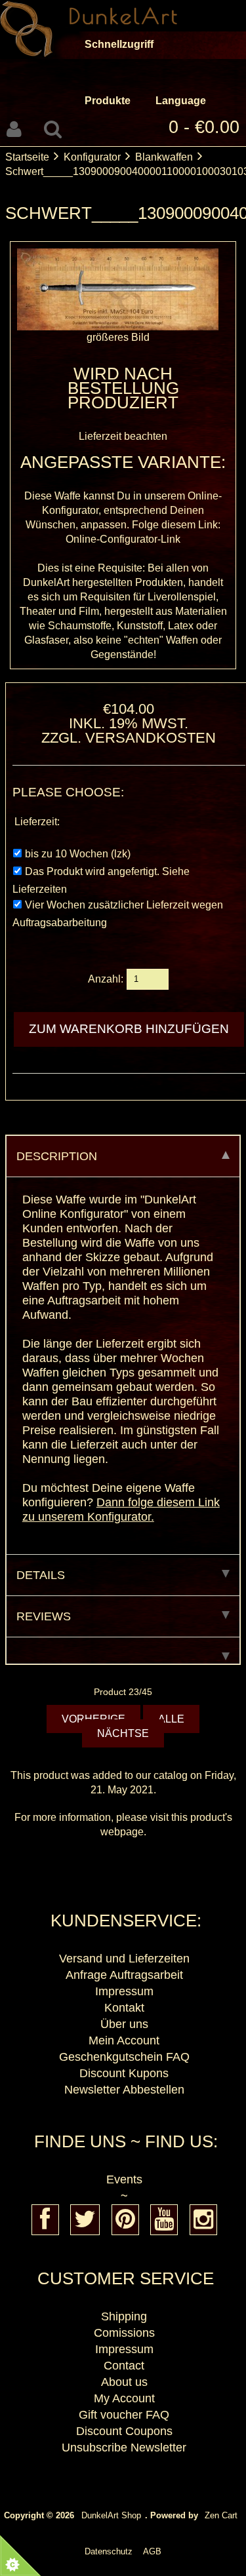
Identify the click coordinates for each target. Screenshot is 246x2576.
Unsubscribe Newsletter (124, 2448)
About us (124, 2382)
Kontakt (124, 2008)
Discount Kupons (124, 2073)
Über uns (124, 2024)
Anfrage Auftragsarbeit (124, 1975)
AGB (152, 2551)
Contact (124, 2366)
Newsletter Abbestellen (124, 2090)
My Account (124, 2398)
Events (124, 2179)
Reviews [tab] (44, 1616)
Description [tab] (57, 1156)
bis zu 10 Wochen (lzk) (78, 854)
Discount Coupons (124, 2431)
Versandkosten (151, 738)
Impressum (124, 1991)
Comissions (124, 2333)
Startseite (27, 157)
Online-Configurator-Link (123, 539)
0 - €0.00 (204, 127)
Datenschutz (109, 2551)
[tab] (123, 1651)
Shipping (124, 2316)
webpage (122, 1832)
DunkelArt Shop (111, 2515)
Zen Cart (221, 2515)
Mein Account (124, 2040)
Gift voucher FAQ (124, 2415)
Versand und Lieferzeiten (124, 1959)
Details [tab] (41, 1575)
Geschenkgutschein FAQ (124, 2057)
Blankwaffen (164, 157)
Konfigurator (92, 157)
